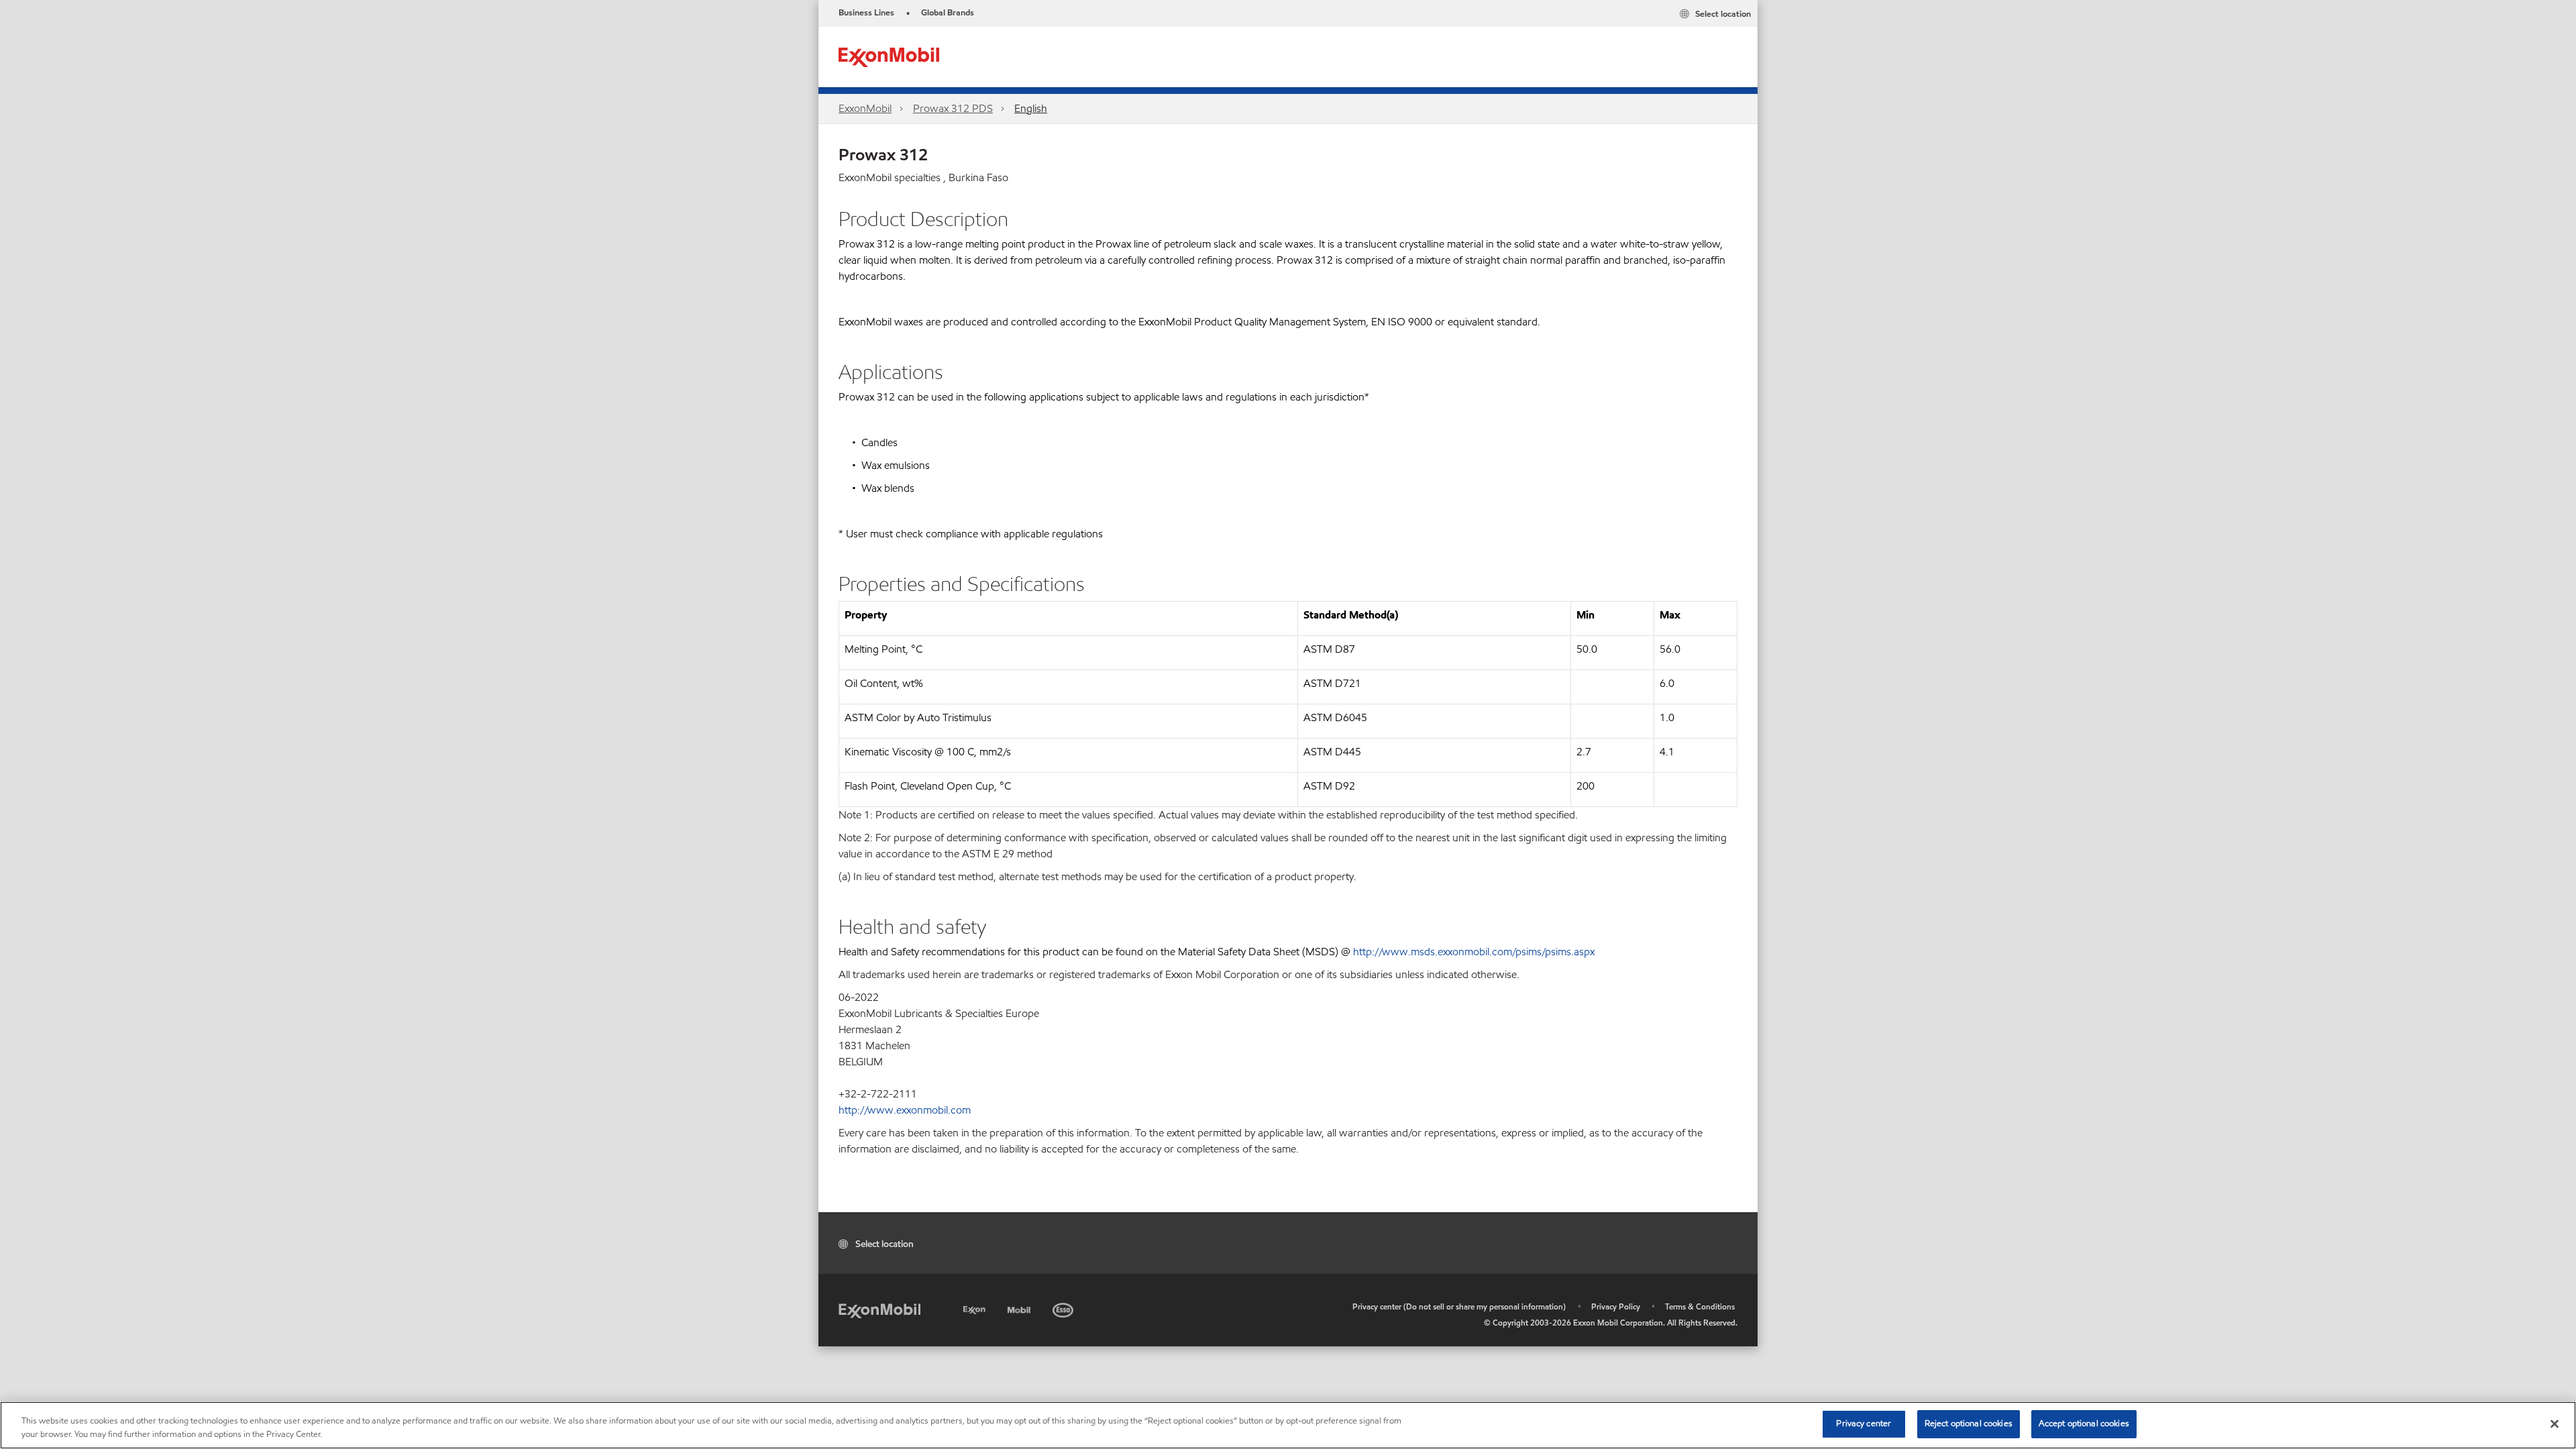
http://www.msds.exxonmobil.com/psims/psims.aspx (1474, 952)
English (1031, 108)
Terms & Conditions (1700, 1306)
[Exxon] (976, 1308)
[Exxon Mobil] (879, 1310)
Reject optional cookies (1969, 1424)
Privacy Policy (1616, 1306)
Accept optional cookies (2084, 1424)
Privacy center (1864, 1424)
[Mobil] (1020, 1308)
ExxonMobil (865, 108)
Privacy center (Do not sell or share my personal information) (1459, 1306)
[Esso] (1064, 1308)
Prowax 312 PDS (953, 108)
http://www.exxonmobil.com (905, 1110)
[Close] (2555, 1424)
